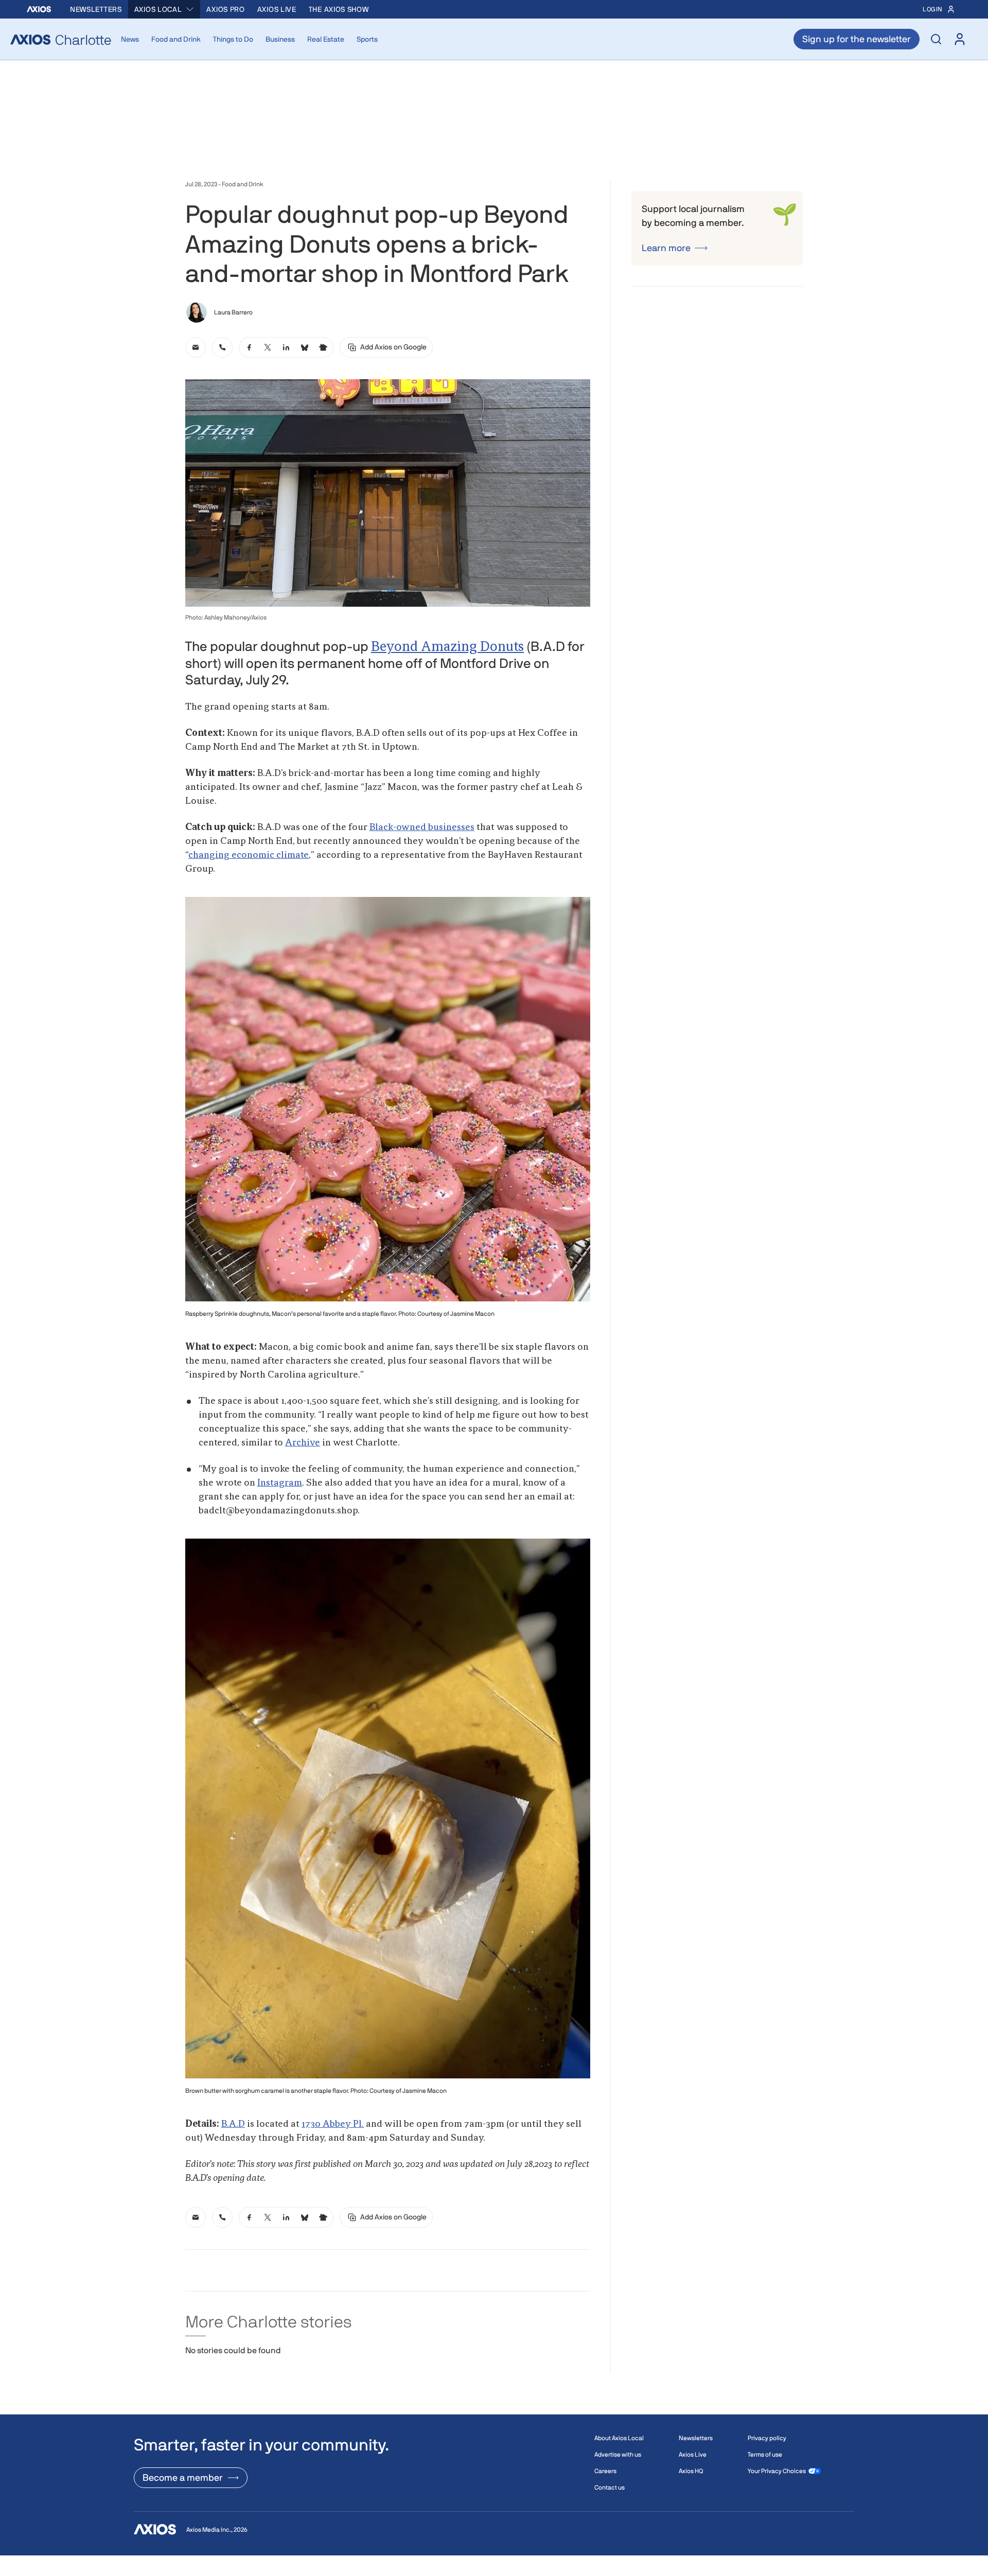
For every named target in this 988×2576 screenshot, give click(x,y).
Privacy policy (767, 2438)
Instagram (280, 1483)
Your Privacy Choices (777, 2471)
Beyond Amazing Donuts (447, 647)
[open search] (936, 39)
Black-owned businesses (422, 827)
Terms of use (765, 2455)
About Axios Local (619, 2438)
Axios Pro (225, 9)
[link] (196, 347)
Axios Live (277, 9)
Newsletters (96, 9)
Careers (605, 2471)
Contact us (610, 2487)
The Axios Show (339, 9)
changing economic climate (249, 855)
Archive (303, 1443)
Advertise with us (618, 2455)
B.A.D (233, 2124)
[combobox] (164, 9)
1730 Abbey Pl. (333, 2124)
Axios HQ (691, 2471)
